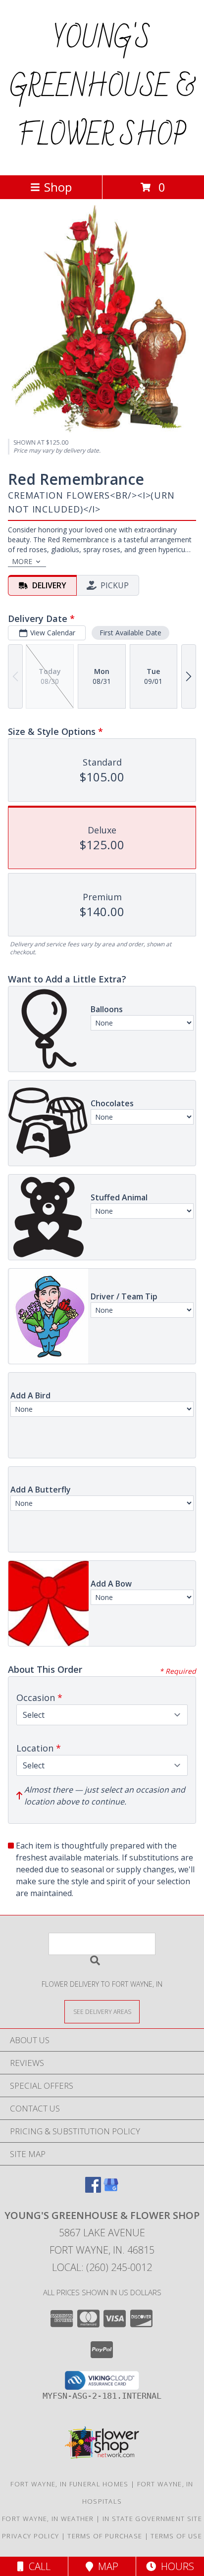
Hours (175, 2566)
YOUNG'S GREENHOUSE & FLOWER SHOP (102, 88)
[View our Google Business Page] (111, 2190)
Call (37, 2566)
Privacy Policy (30, 2536)
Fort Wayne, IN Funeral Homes (69, 2484)
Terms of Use (176, 2536)
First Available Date (130, 633)
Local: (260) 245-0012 (102, 2267)
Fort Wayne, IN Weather (48, 2519)
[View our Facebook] (93, 2190)
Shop (58, 187)
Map (106, 2566)
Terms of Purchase (105, 2536)
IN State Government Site (152, 2519)
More (22, 561)
